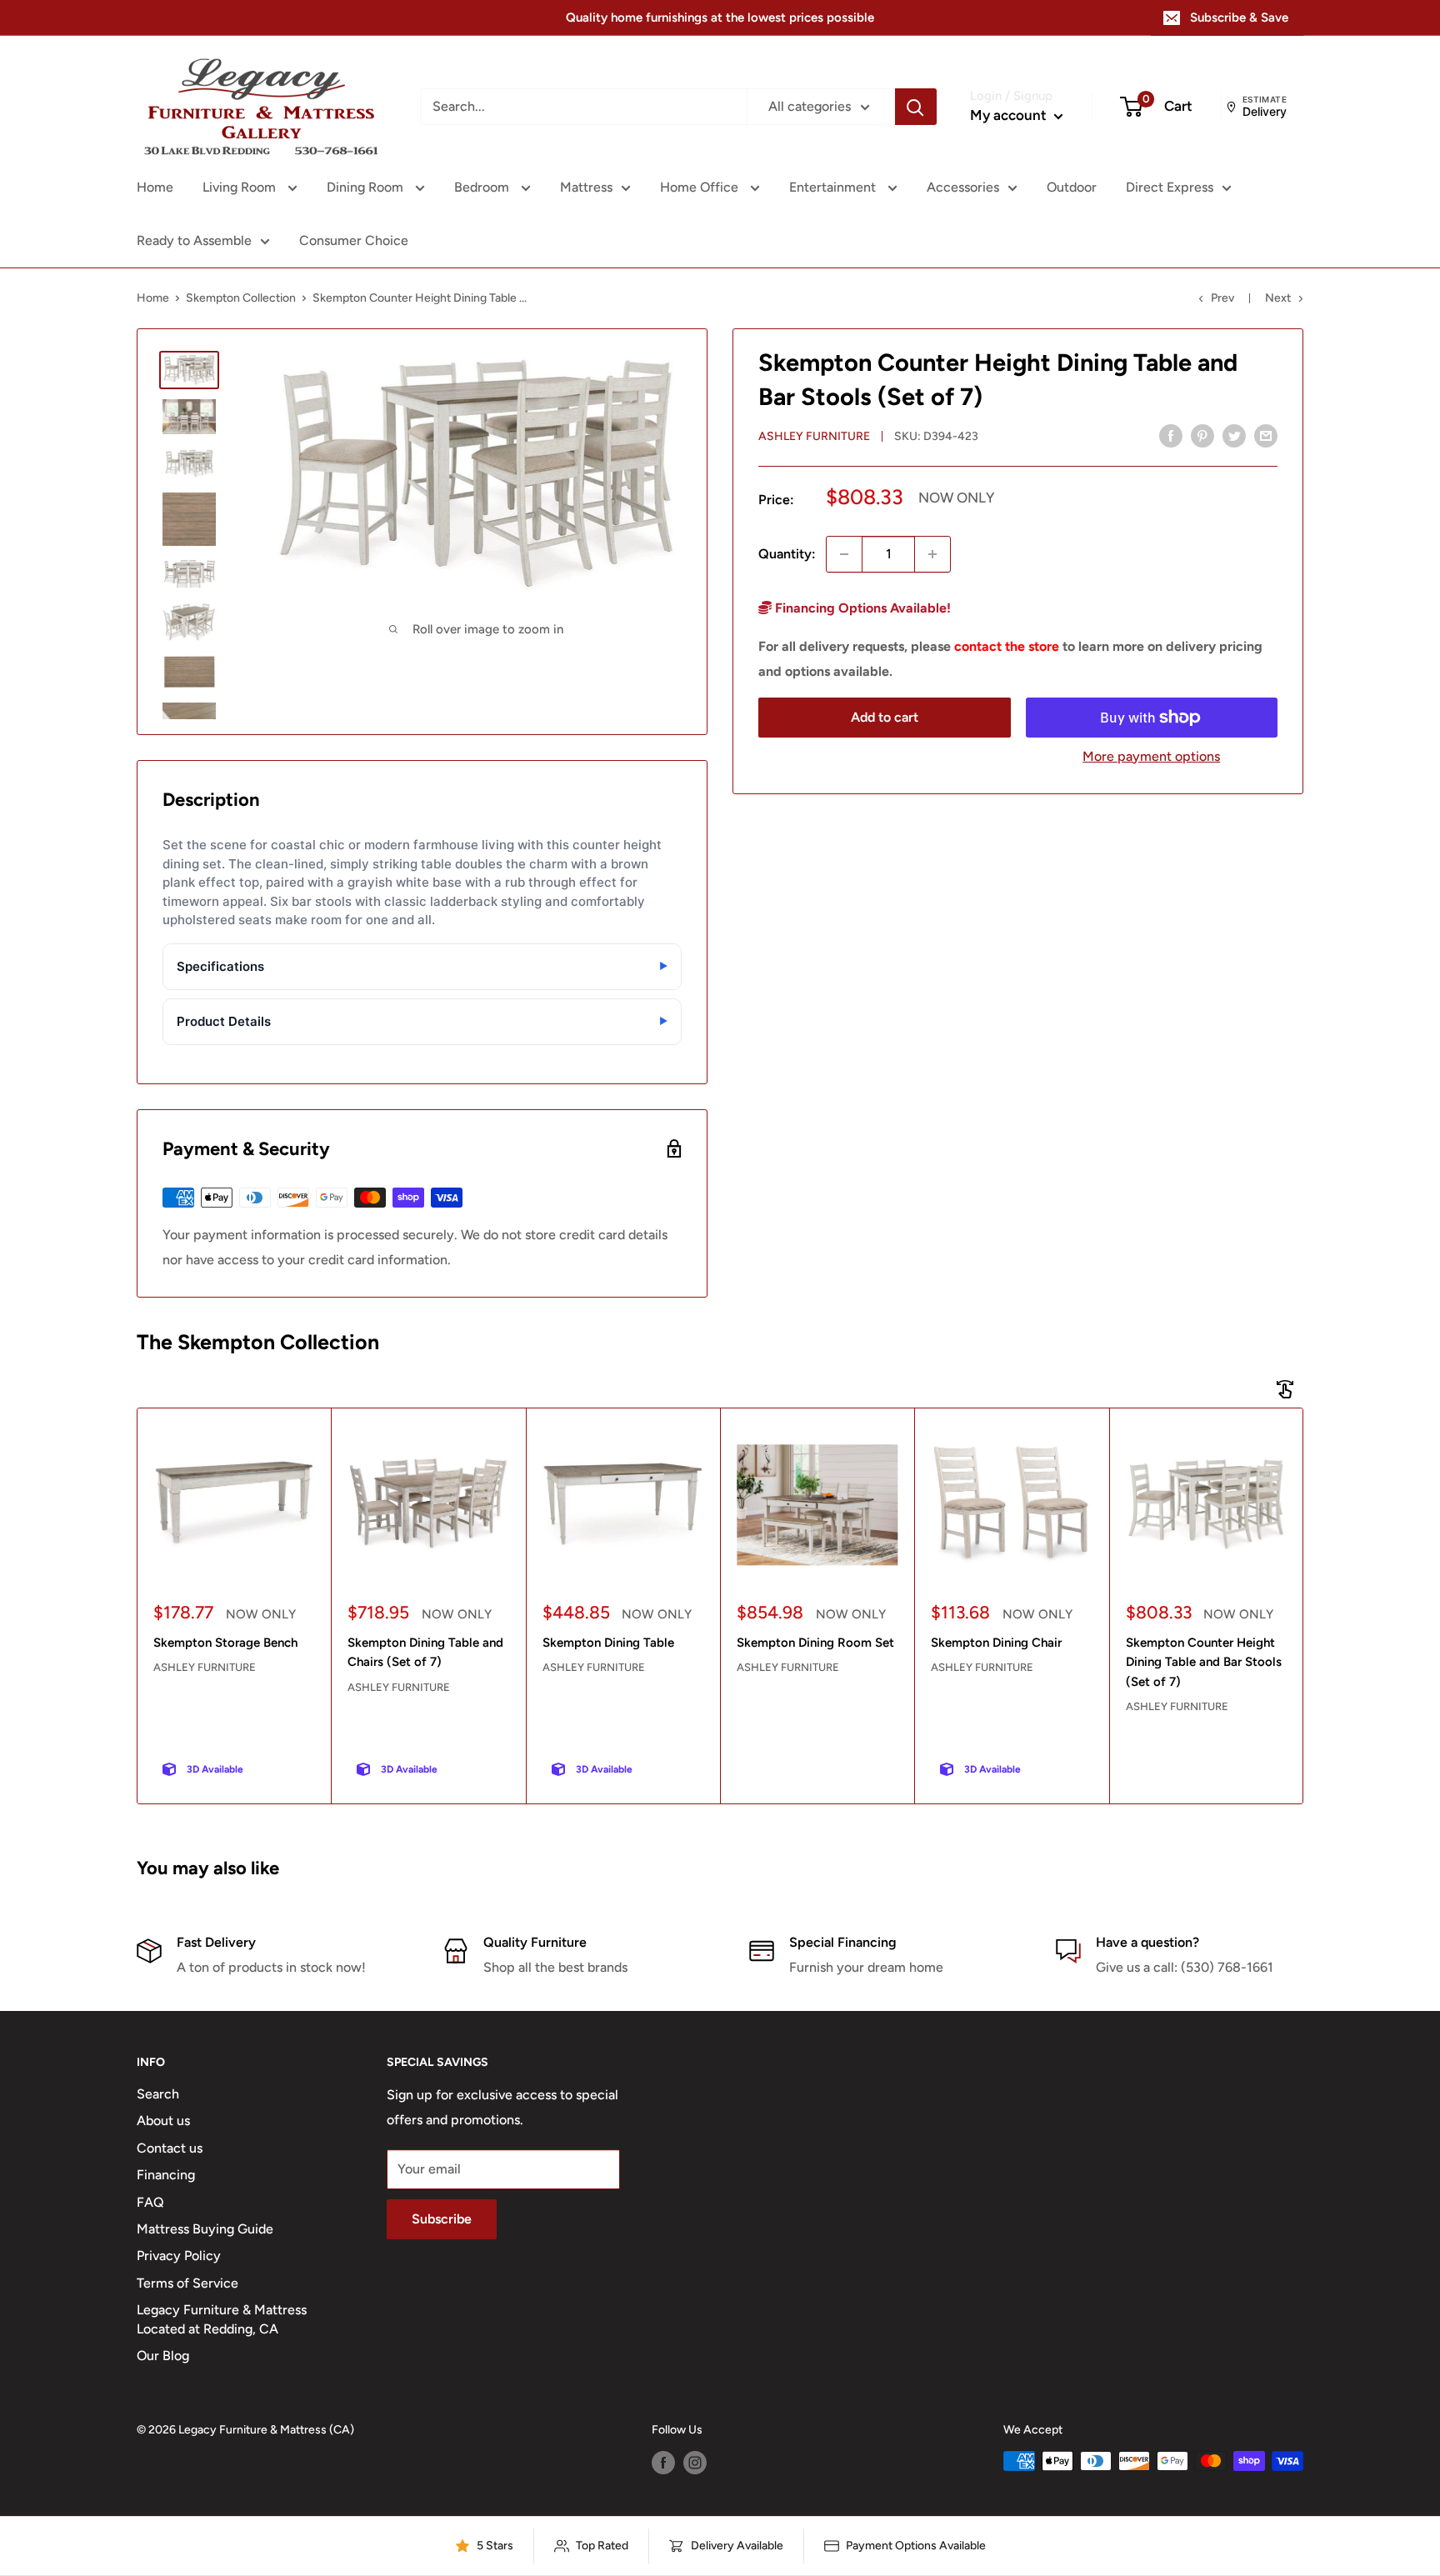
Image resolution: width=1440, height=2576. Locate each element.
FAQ (150, 2202)
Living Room (241, 187)
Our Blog (163, 2356)
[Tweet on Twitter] (1234, 435)
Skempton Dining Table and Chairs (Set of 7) (425, 1652)
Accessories (963, 187)
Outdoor (1072, 187)
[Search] (916, 107)
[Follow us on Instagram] (695, 2463)
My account (1010, 115)
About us (163, 2121)
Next (1278, 298)
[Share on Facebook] (1171, 435)
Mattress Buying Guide (205, 2229)
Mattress (586, 187)
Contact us (170, 2148)
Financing (166, 2175)
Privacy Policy (179, 2256)
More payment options (1151, 756)
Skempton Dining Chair (996, 1643)
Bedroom (483, 187)
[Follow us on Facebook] (663, 2463)
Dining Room (367, 187)
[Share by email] (1266, 435)
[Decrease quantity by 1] (844, 554)
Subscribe (442, 2219)
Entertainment (834, 187)
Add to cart (885, 717)
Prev (1222, 298)
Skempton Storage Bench (225, 1643)
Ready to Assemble (194, 240)
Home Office (701, 187)
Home (155, 187)
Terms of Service (187, 2283)
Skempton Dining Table (608, 1643)
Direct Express (1170, 187)
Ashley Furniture (814, 436)
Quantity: (787, 554)
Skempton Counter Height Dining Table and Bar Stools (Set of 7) (1204, 1662)
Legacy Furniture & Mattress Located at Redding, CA (222, 2319)
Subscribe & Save (1239, 18)
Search (158, 2094)
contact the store (1007, 646)
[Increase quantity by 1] (932, 554)
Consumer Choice (354, 240)
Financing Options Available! (861, 608)
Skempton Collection (241, 298)
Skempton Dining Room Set (815, 1643)
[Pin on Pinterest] (1202, 435)
